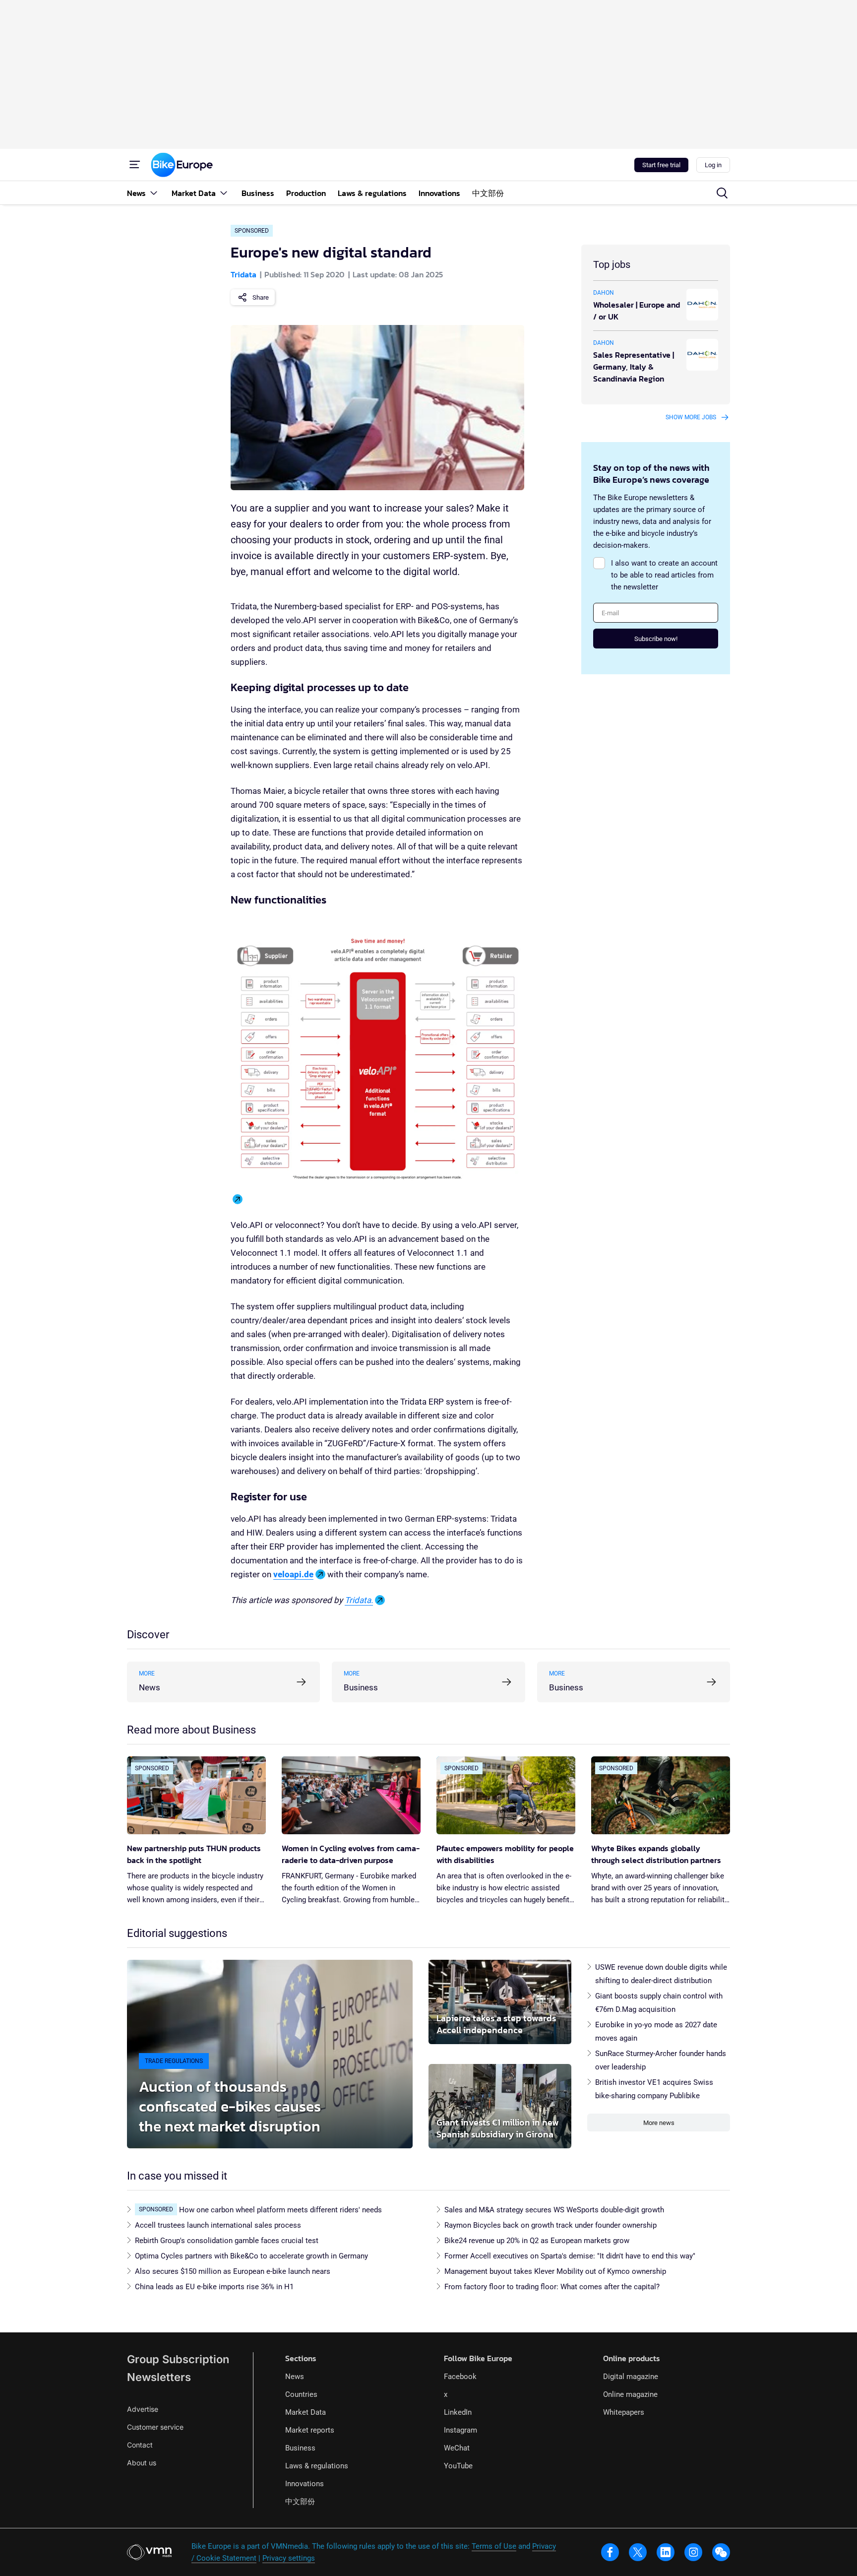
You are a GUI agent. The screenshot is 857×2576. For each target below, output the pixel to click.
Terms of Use (494, 2546)
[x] (638, 2552)
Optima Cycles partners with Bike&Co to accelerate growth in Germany (251, 2256)
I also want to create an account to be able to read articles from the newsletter (664, 575)
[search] (722, 193)
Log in (713, 165)
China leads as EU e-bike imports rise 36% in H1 (214, 2287)
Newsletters (159, 2377)
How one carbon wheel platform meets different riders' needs (280, 2210)
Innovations (305, 2484)
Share (261, 297)
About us (142, 2463)
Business (300, 2448)
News (295, 2377)
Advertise (143, 2409)
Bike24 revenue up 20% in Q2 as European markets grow (537, 2241)
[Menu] (135, 165)
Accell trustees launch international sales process (218, 2225)
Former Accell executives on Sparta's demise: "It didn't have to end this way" (570, 2256)
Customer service (155, 2427)
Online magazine (630, 2394)
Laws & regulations (317, 2466)
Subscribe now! (656, 639)
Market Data (306, 2412)
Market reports (310, 2430)
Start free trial (661, 165)
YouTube (458, 2466)
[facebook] (610, 2552)
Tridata (244, 274)
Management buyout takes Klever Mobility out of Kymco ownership (555, 2271)
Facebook (460, 2377)
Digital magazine (631, 2377)
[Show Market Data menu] (224, 193)
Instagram (460, 2430)
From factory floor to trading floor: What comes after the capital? (552, 2287)
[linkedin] (666, 2552)
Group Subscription (178, 2359)
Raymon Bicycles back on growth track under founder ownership (551, 2225)
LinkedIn (458, 2412)
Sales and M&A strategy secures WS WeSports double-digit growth (554, 2210)
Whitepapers (624, 2412)
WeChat (457, 2448)
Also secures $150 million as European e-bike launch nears (233, 2271)
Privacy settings (289, 2558)
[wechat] (721, 2552)
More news (659, 2123)
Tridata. (359, 1600)
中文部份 (300, 2502)
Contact (140, 2445)
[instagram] (693, 2552)
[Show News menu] (154, 193)
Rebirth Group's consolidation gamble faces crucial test (227, 2241)
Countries (301, 2394)
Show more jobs (691, 417)
